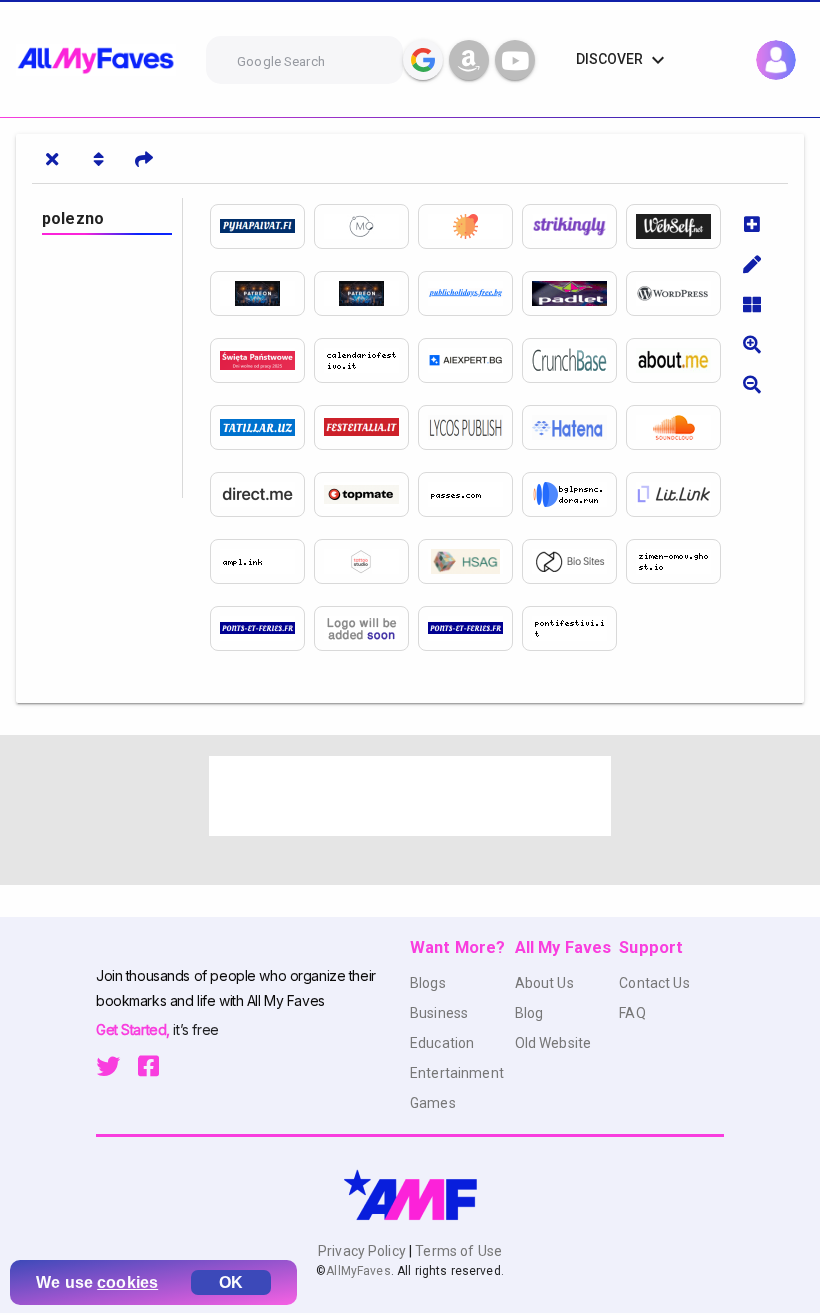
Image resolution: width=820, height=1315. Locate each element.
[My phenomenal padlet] (574, 293)
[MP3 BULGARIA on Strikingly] (574, 226)
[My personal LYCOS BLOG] (470, 427)
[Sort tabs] (98, 159)
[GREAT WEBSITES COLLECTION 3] (262, 561)
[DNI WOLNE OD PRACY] (262, 360)
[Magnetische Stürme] (470, 226)
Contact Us (654, 983)
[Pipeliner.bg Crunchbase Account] (574, 360)
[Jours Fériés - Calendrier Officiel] (470, 628)
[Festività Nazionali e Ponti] (574, 628)
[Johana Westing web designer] (470, 494)
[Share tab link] (144, 159)
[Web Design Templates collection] (366, 561)
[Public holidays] (366, 628)
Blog (529, 1013)
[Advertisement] (410, 796)
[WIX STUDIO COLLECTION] (470, 561)
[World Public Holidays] (678, 293)
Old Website (553, 1043)
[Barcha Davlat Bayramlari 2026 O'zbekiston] (262, 427)
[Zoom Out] (752, 384)
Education (442, 1043)
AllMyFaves (358, 1271)
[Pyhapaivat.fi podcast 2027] (678, 427)
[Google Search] (423, 60)
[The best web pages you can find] (678, 226)
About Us (544, 983)
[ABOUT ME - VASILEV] (678, 360)
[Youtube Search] (515, 60)
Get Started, (134, 1029)
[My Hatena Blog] (574, 427)
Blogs (428, 983)
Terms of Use (457, 1251)
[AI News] (470, 360)
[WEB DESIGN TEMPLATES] (574, 494)
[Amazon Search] (469, 60)
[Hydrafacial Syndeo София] (366, 226)
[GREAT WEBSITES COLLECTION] (262, 494)
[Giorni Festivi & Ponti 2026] (366, 427)
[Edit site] (752, 264)
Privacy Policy (363, 1251)
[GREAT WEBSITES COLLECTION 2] (678, 494)
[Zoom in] (752, 344)
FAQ (632, 1013)
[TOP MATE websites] (366, 494)
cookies (127, 1282)
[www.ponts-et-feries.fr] (262, 628)
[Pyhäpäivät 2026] (262, 226)
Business (439, 1013)
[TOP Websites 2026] (574, 561)
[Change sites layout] (752, 304)
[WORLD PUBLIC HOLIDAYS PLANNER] (470, 293)
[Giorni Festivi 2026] (366, 360)
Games (433, 1103)
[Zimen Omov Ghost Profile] (678, 561)
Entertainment (457, 1073)
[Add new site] (752, 224)
